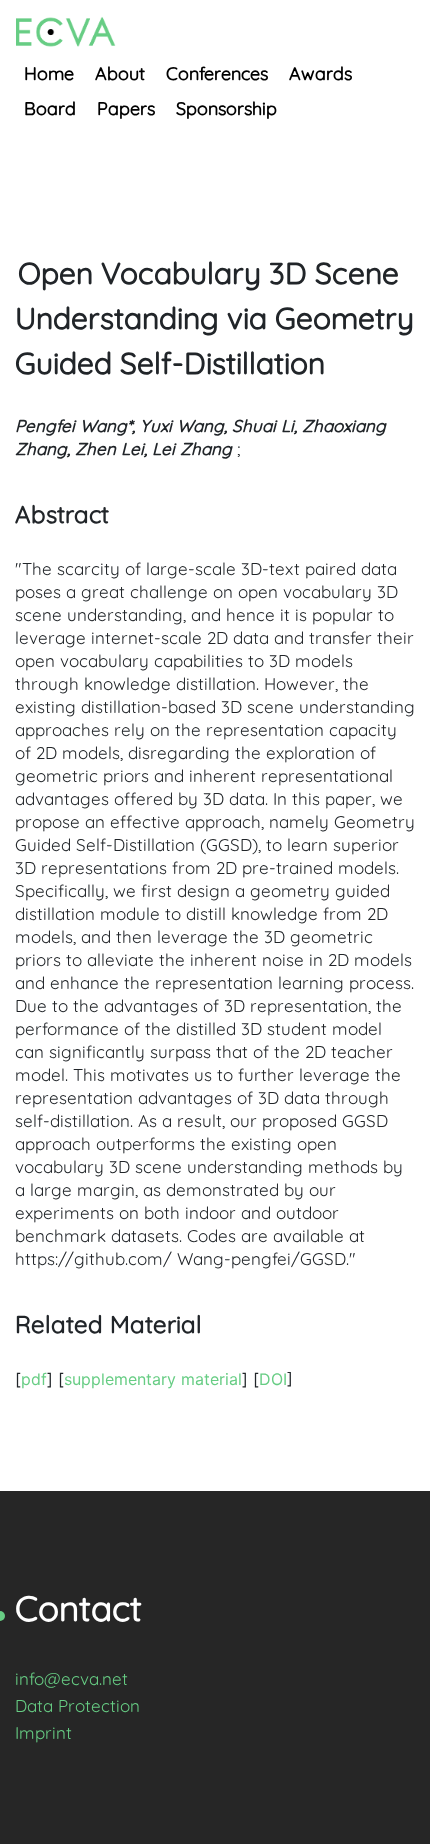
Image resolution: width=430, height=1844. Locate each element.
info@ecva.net (71, 1678)
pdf (34, 1379)
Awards (320, 73)
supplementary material (153, 1379)
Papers (126, 108)
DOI (273, 1379)
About (120, 73)
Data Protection (77, 1705)
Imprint (43, 1732)
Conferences (217, 73)
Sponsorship (226, 108)
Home (49, 73)
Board (50, 108)
